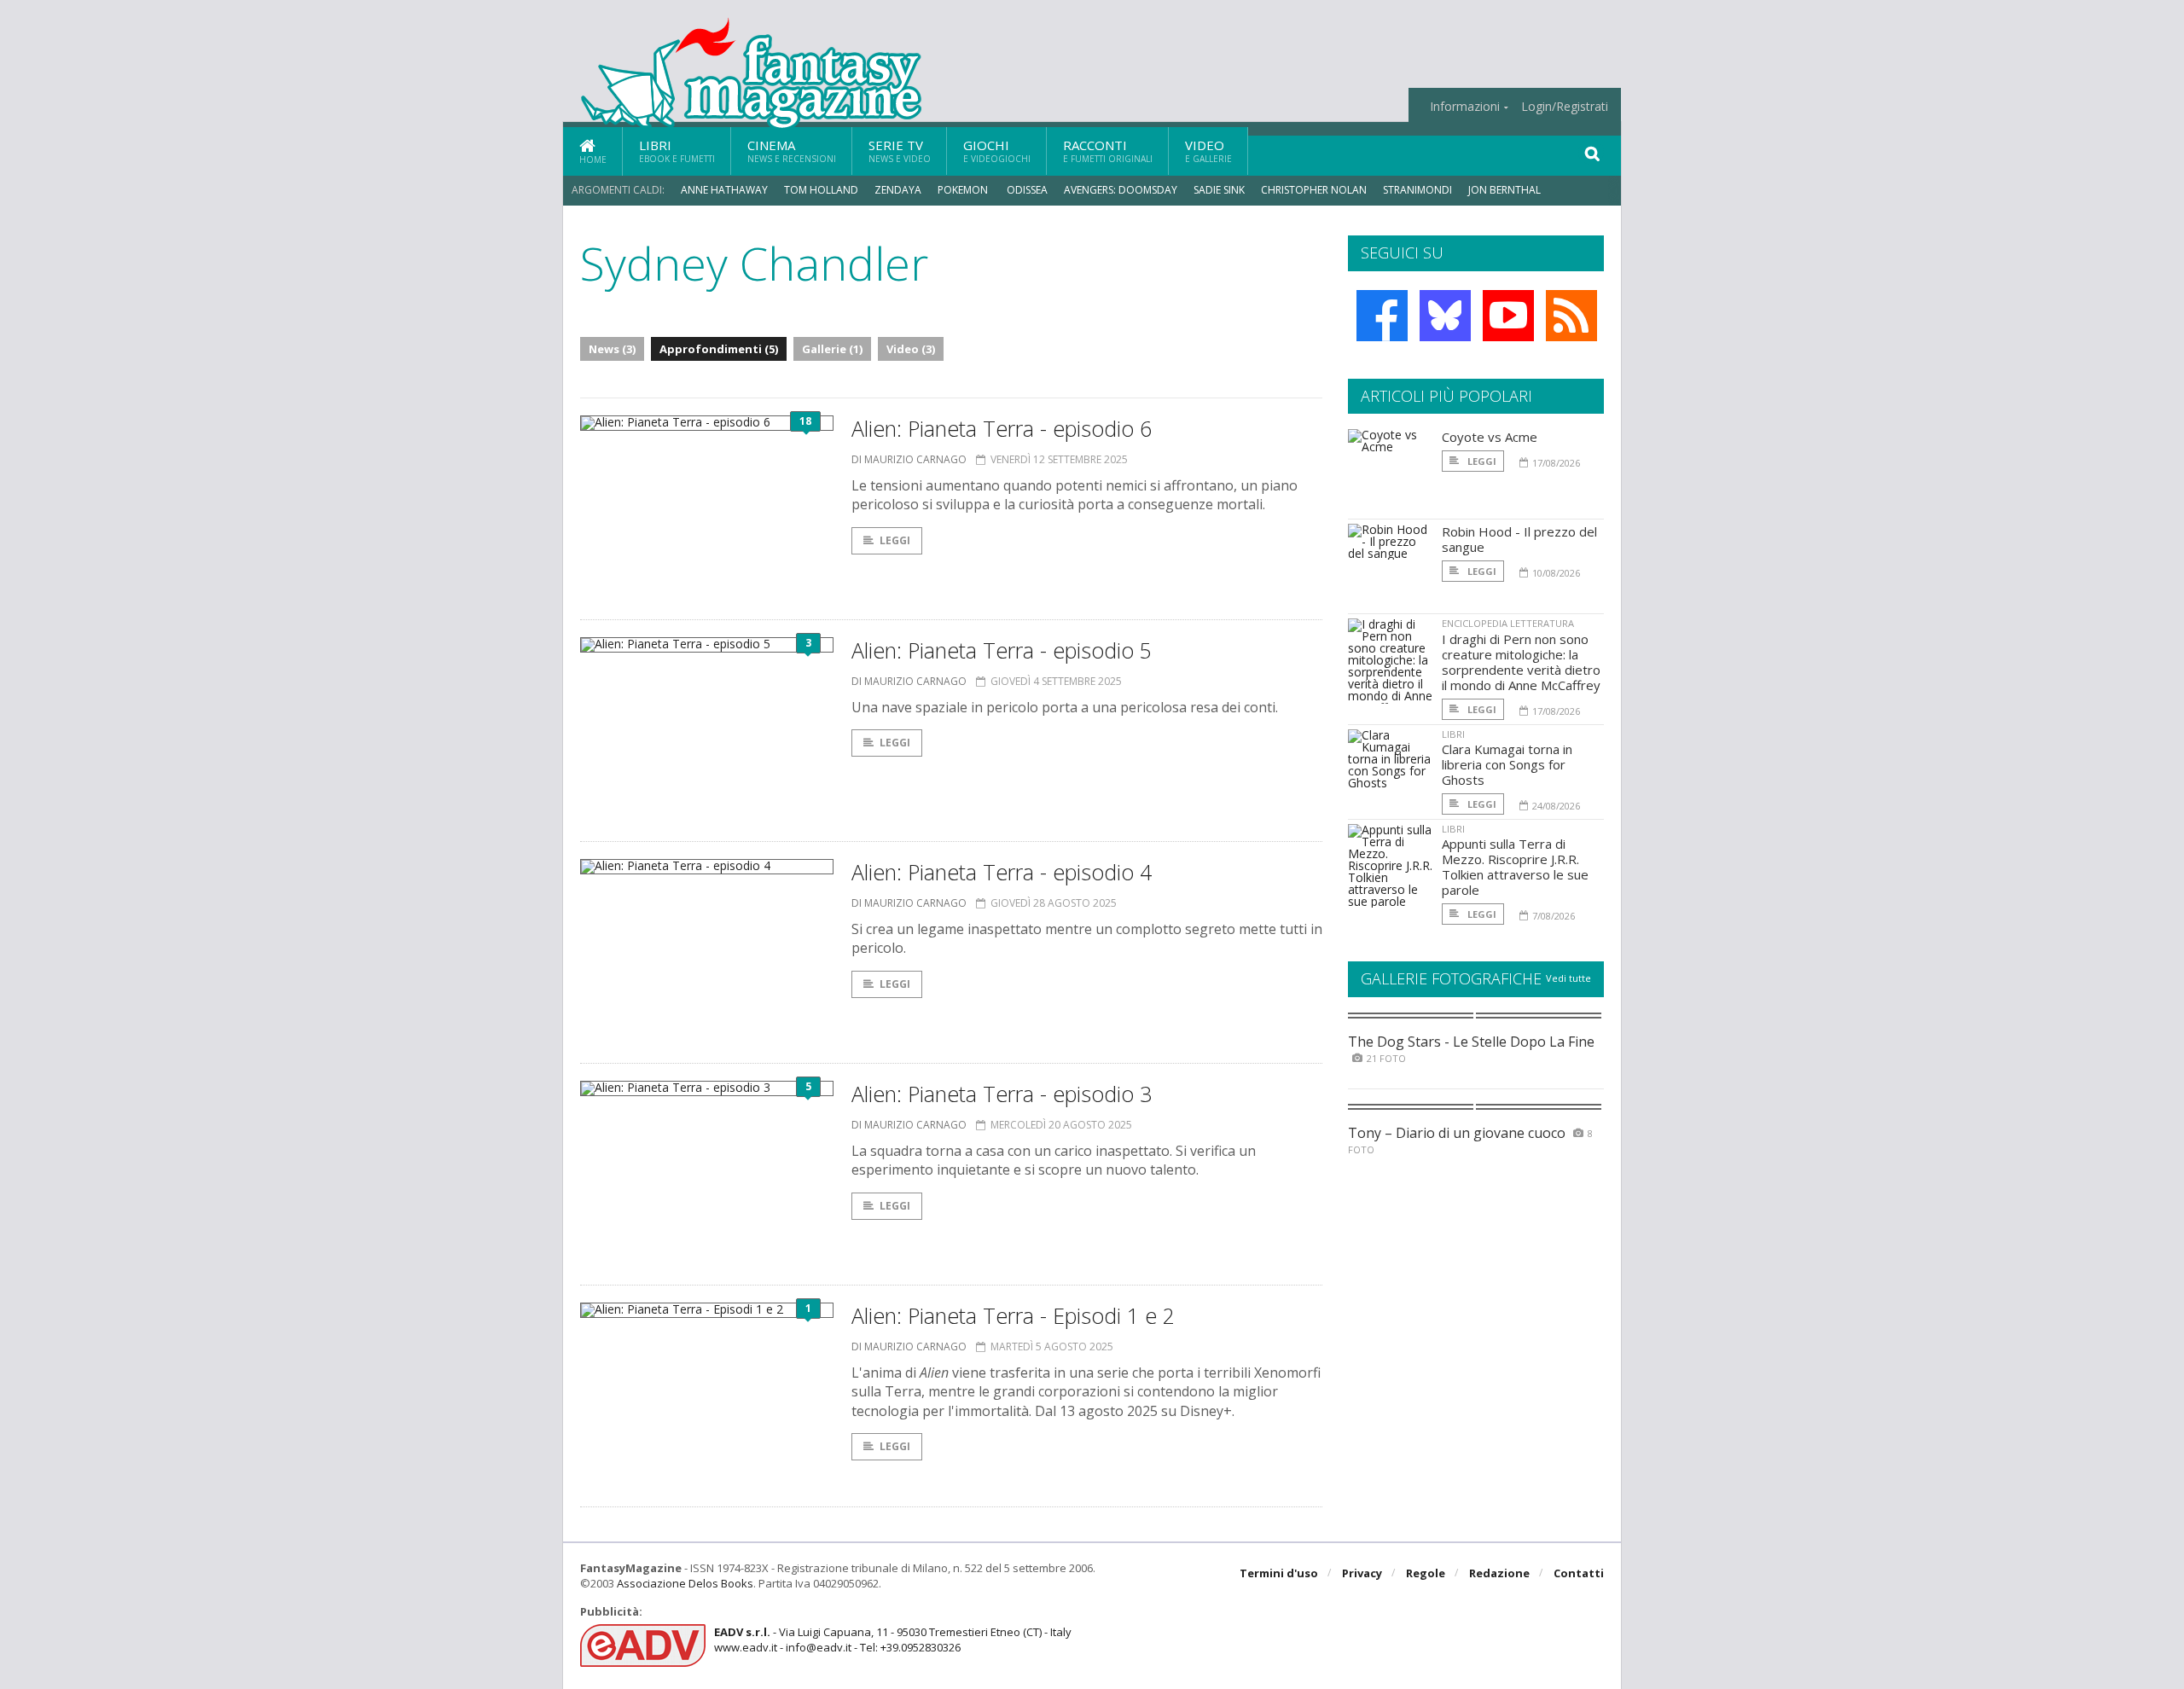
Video (1208, 151)
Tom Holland (821, 190)
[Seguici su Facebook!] (1382, 316)
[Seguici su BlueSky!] (1445, 316)
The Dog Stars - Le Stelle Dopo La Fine (1471, 1042)
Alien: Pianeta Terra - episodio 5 (1002, 650)
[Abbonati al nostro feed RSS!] (1571, 316)
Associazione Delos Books (685, 1583)
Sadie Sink (1219, 190)
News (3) (612, 349)
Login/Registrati (1565, 107)
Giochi (997, 151)
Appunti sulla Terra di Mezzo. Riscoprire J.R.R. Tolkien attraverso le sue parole (1515, 867)
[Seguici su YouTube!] (1508, 316)
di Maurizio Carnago (909, 459)
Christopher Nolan (1314, 190)
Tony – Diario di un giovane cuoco (1457, 1133)
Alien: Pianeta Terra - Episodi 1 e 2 (1013, 1315)
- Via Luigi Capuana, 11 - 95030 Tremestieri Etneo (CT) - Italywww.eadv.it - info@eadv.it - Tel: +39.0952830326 (893, 1640)
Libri (677, 151)
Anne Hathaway (724, 190)
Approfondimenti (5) (719, 349)
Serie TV (900, 151)
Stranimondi (1417, 190)
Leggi (895, 540)
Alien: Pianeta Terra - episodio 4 (1002, 872)
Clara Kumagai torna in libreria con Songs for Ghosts (1507, 764)
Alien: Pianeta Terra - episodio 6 (1002, 428)
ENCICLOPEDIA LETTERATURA (1508, 623)
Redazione (1499, 1573)
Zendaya (898, 190)
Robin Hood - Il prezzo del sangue (1519, 539)
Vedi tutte (1568, 978)
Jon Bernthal (1504, 190)
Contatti (1579, 1573)
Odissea (1027, 190)
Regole (1426, 1573)
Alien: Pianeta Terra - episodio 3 (1002, 1094)
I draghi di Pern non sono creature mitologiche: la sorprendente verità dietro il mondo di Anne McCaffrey (1521, 662)
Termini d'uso (1279, 1573)
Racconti (1108, 151)
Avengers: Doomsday (1121, 190)
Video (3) (911, 349)
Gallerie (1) (832, 349)
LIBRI (1453, 734)
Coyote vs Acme (1490, 437)
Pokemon (964, 190)
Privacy (1362, 1573)
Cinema (792, 151)
